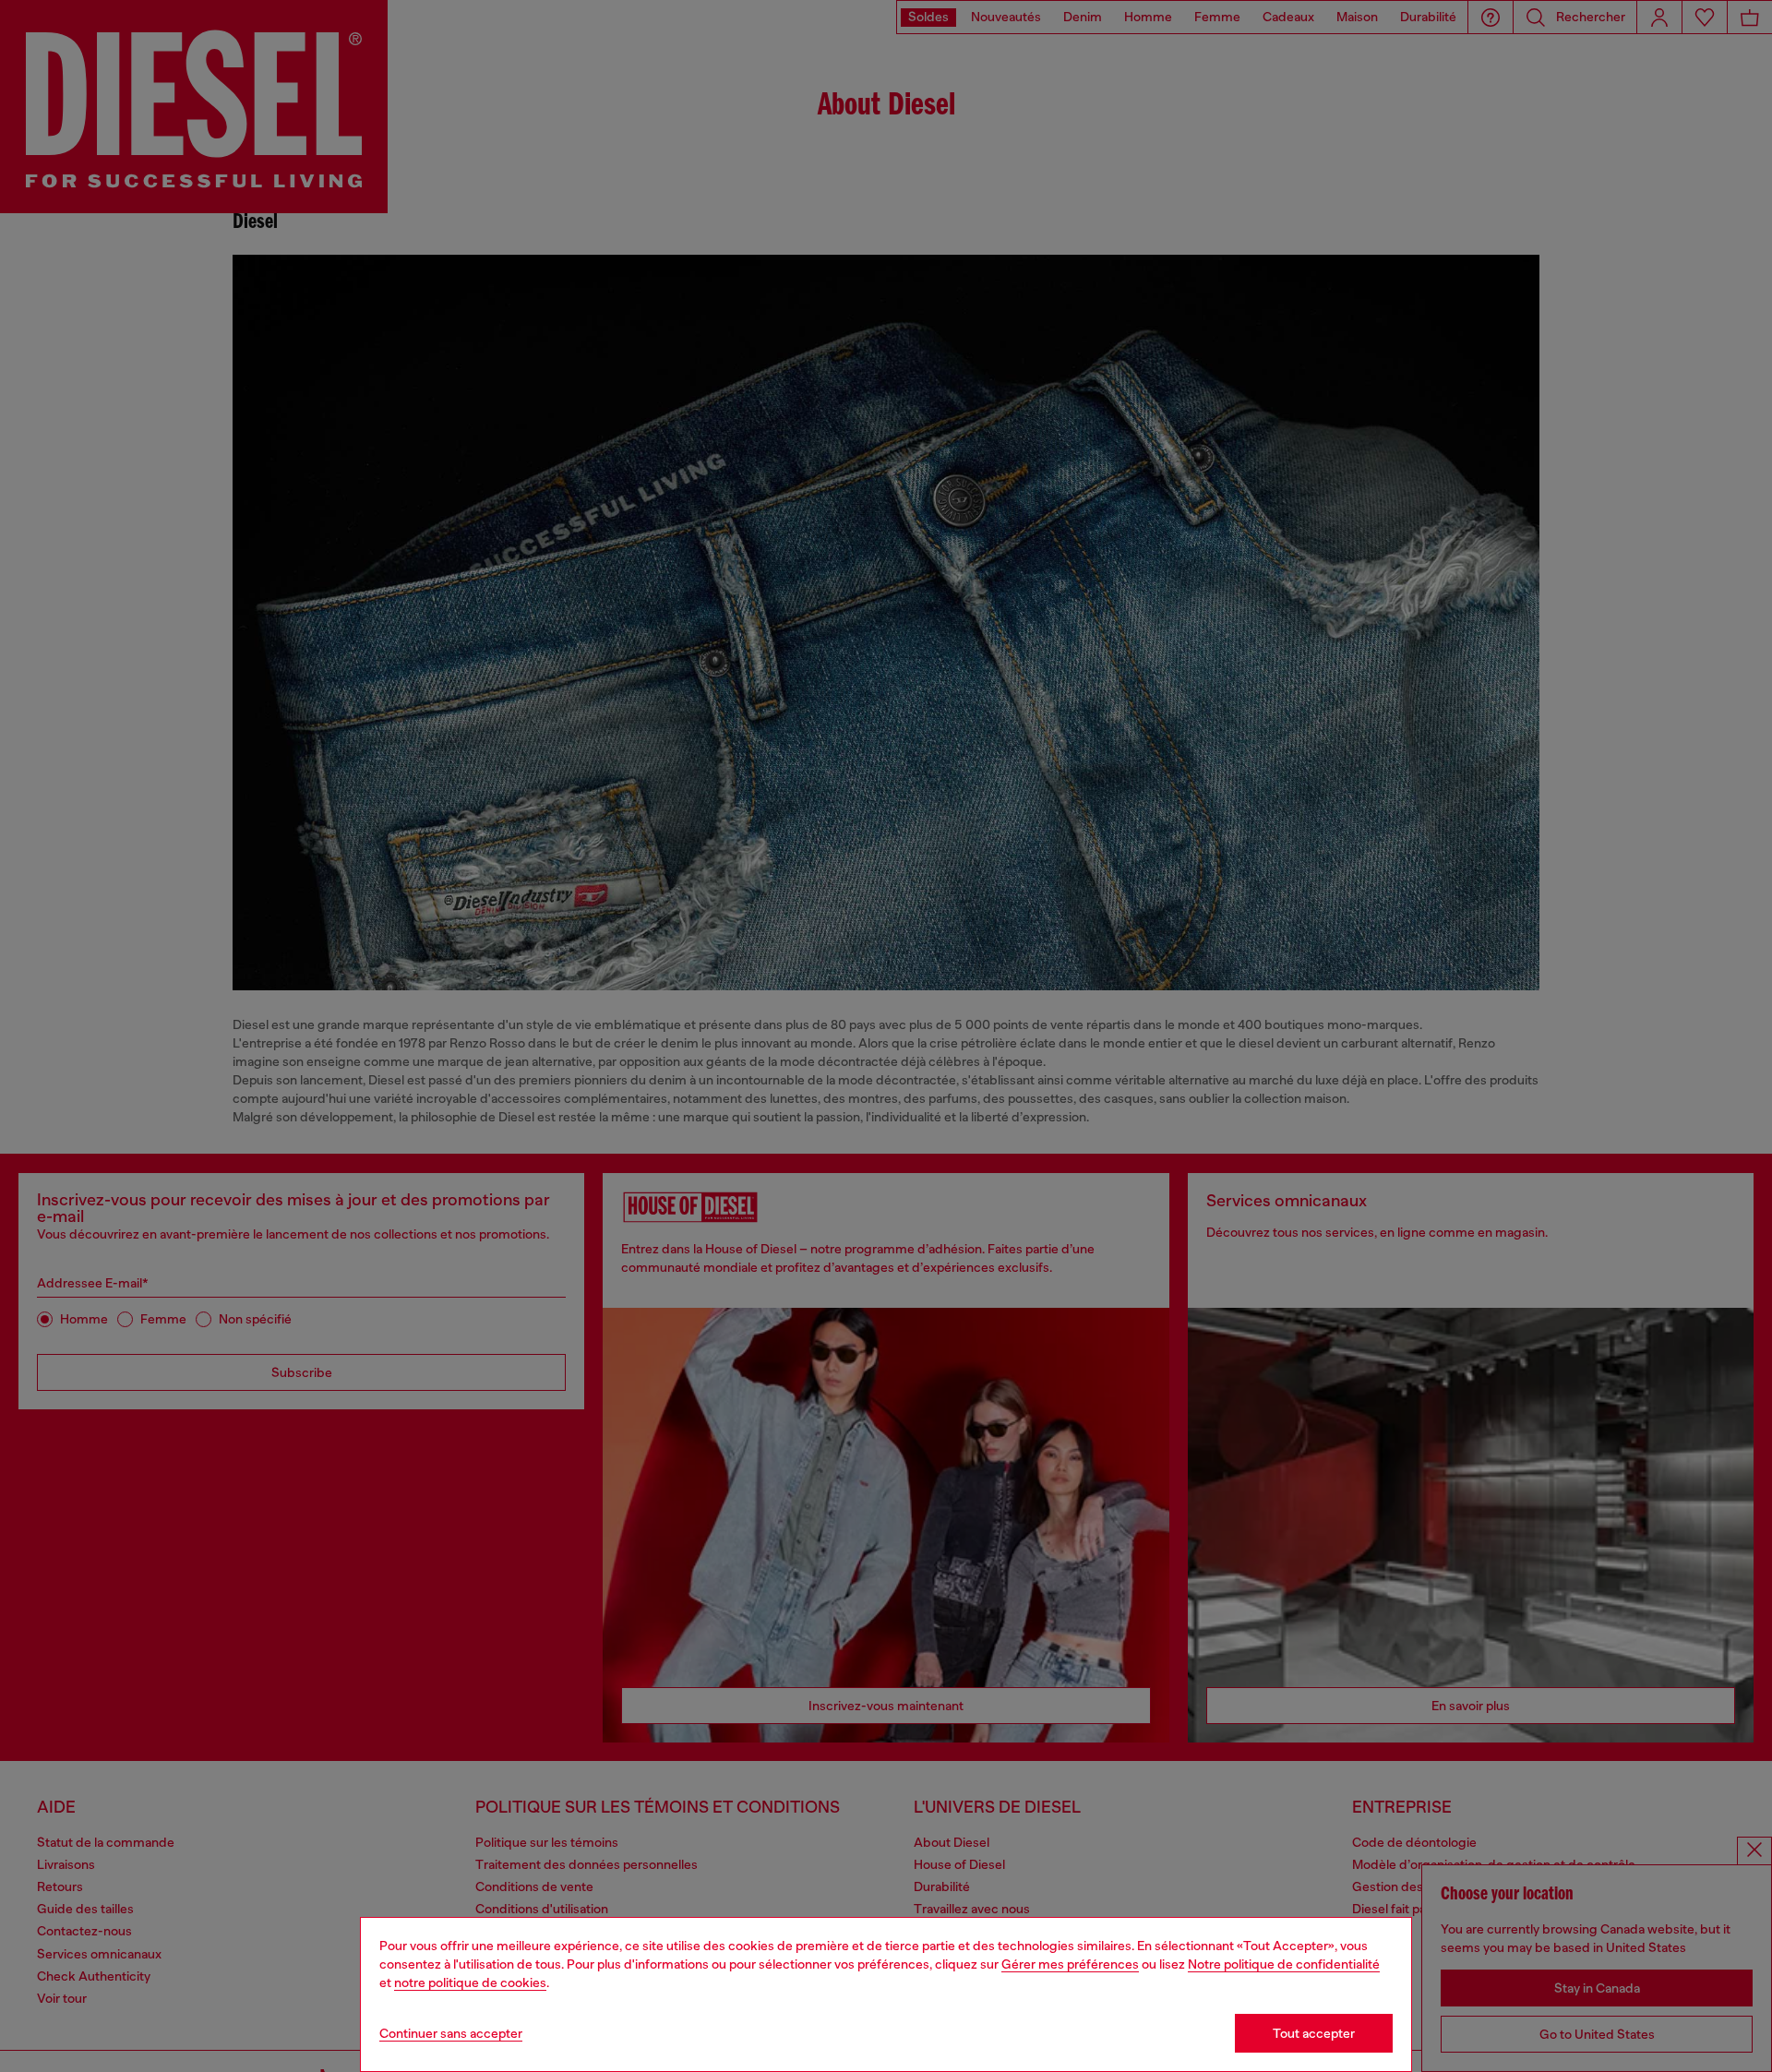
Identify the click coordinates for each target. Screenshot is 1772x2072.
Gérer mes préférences (1070, 1964)
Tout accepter (1314, 2033)
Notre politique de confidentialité (1284, 1964)
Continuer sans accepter (451, 2033)
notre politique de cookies (470, 1982)
